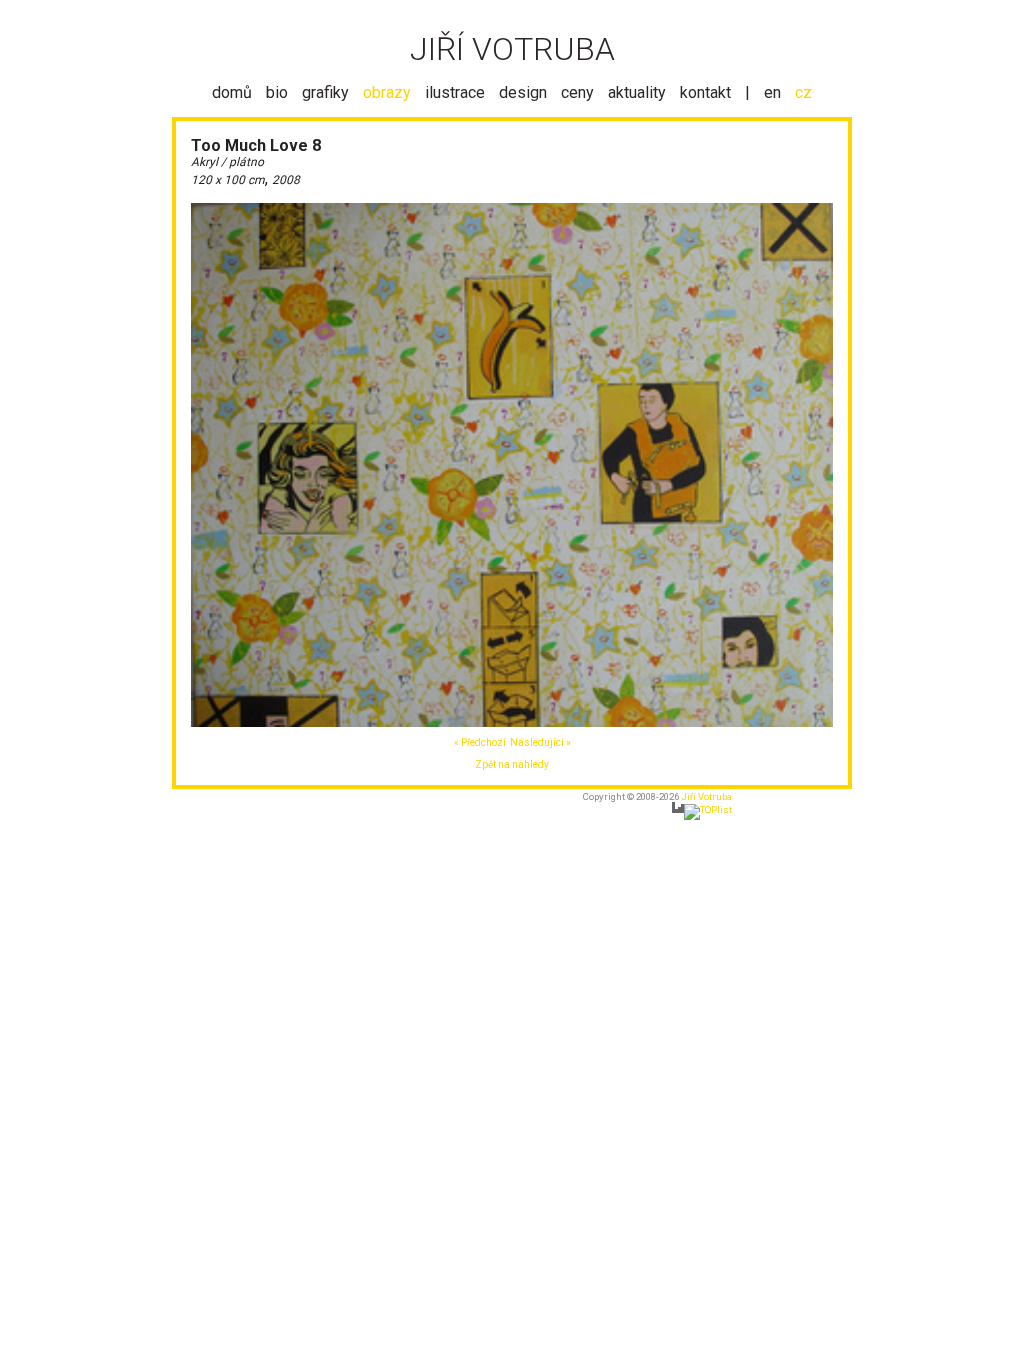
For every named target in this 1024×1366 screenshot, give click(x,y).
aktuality (637, 92)
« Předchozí (480, 742)
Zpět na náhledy (512, 764)
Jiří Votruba (706, 796)
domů (232, 92)
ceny (577, 92)
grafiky (325, 92)
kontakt (705, 92)
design (523, 92)
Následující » (540, 742)
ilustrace (455, 92)
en (772, 92)
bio (277, 92)
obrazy (387, 92)
